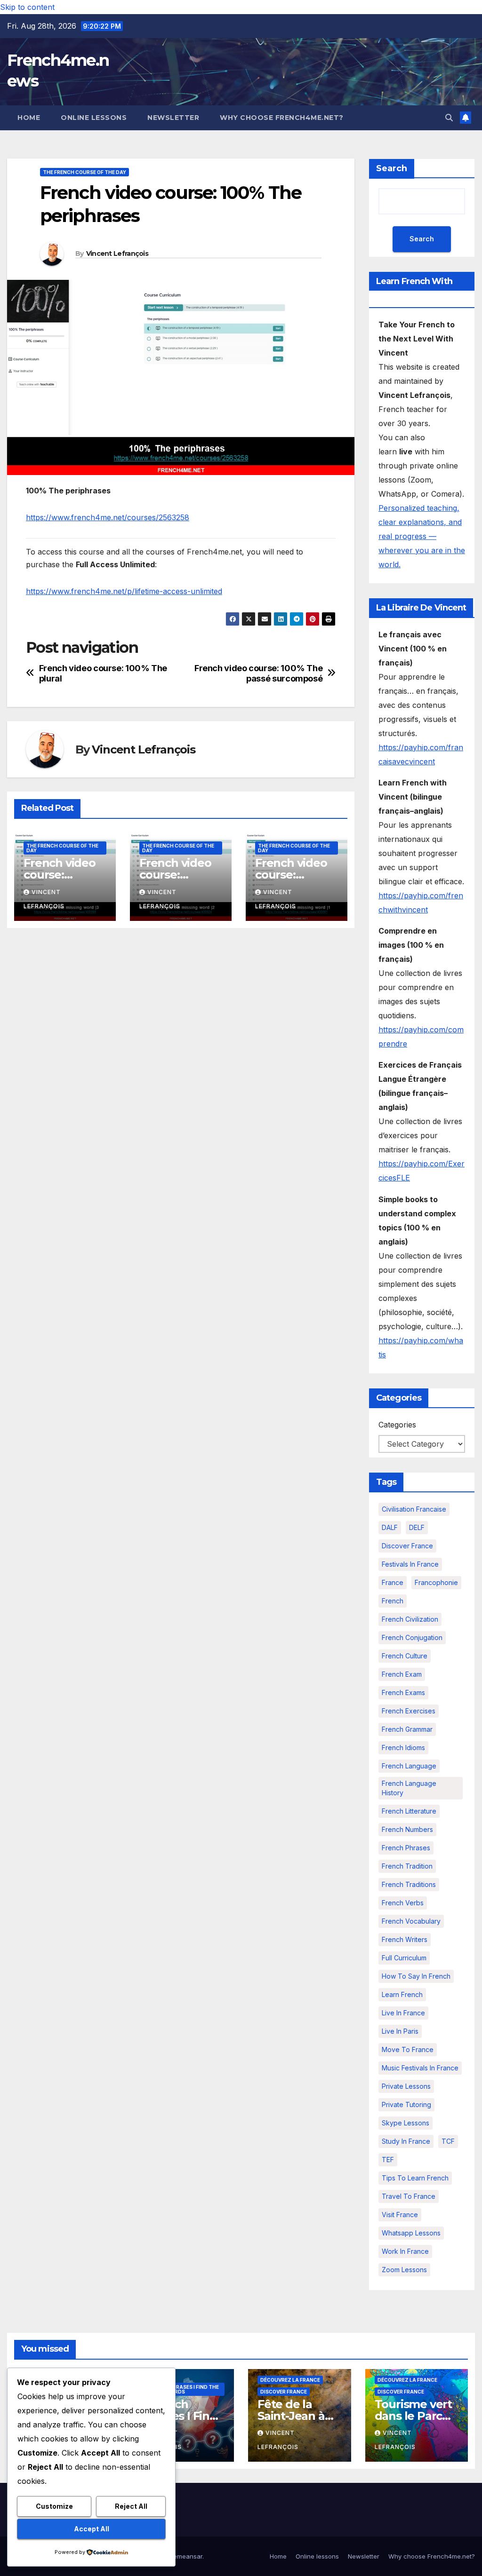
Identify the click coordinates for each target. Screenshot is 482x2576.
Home (29, 118)
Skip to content (27, 7)
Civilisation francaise (414, 1509)
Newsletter (173, 118)
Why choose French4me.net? (282, 118)
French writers (405, 1939)
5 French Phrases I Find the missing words (181, 2389)
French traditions (409, 1884)
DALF (390, 1527)
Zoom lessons (404, 2270)
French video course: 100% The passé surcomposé (258, 673)
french (393, 1601)
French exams (403, 1692)
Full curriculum (404, 1958)
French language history (409, 1788)
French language (409, 1766)
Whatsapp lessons (411, 2233)
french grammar (407, 1729)
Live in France (403, 2013)
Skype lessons (406, 2123)
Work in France (405, 2251)
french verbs (403, 1903)
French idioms (403, 1748)
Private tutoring (406, 2104)
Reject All (131, 2506)
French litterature (409, 1811)
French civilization (410, 1619)
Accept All (92, 2529)
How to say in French (416, 1976)
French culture (405, 1656)
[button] (449, 118)
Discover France (407, 1546)
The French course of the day (84, 172)
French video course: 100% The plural (103, 673)
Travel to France (409, 2196)
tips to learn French (415, 2178)
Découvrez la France (290, 2380)
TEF (388, 2160)
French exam (402, 1674)
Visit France (400, 2215)
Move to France (408, 2049)
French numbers (407, 1829)
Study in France (406, 2141)
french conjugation (412, 1637)
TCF (448, 2141)
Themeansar (184, 2556)
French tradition (407, 1866)
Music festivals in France (420, 2068)
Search (392, 168)
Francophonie (436, 1582)
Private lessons (406, 2086)
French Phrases (406, 1848)
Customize (54, 2506)
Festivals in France (410, 1564)
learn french (402, 1994)
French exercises (409, 1711)
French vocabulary (411, 1921)
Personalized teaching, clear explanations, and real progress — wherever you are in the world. (422, 536)
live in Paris (400, 2031)
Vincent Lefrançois (117, 254)
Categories (397, 1425)
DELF (417, 1527)
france (393, 1582)
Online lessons (94, 118)
